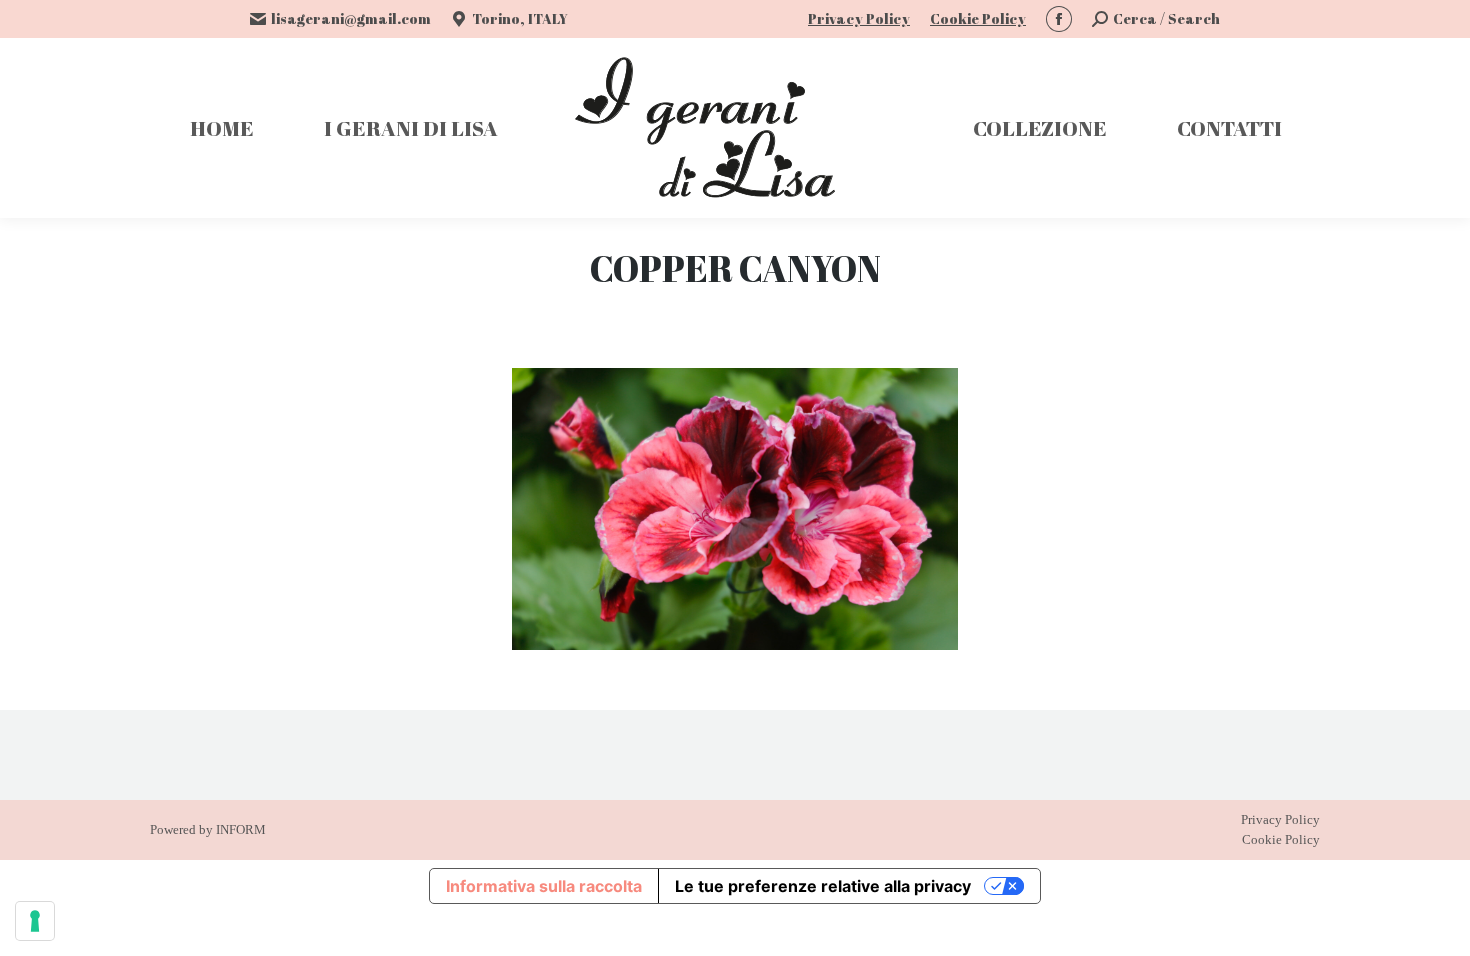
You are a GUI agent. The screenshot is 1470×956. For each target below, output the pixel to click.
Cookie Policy (978, 18)
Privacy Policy (859, 18)
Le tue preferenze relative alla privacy (823, 886)
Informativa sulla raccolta (544, 886)
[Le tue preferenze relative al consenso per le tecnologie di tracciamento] (35, 921)
